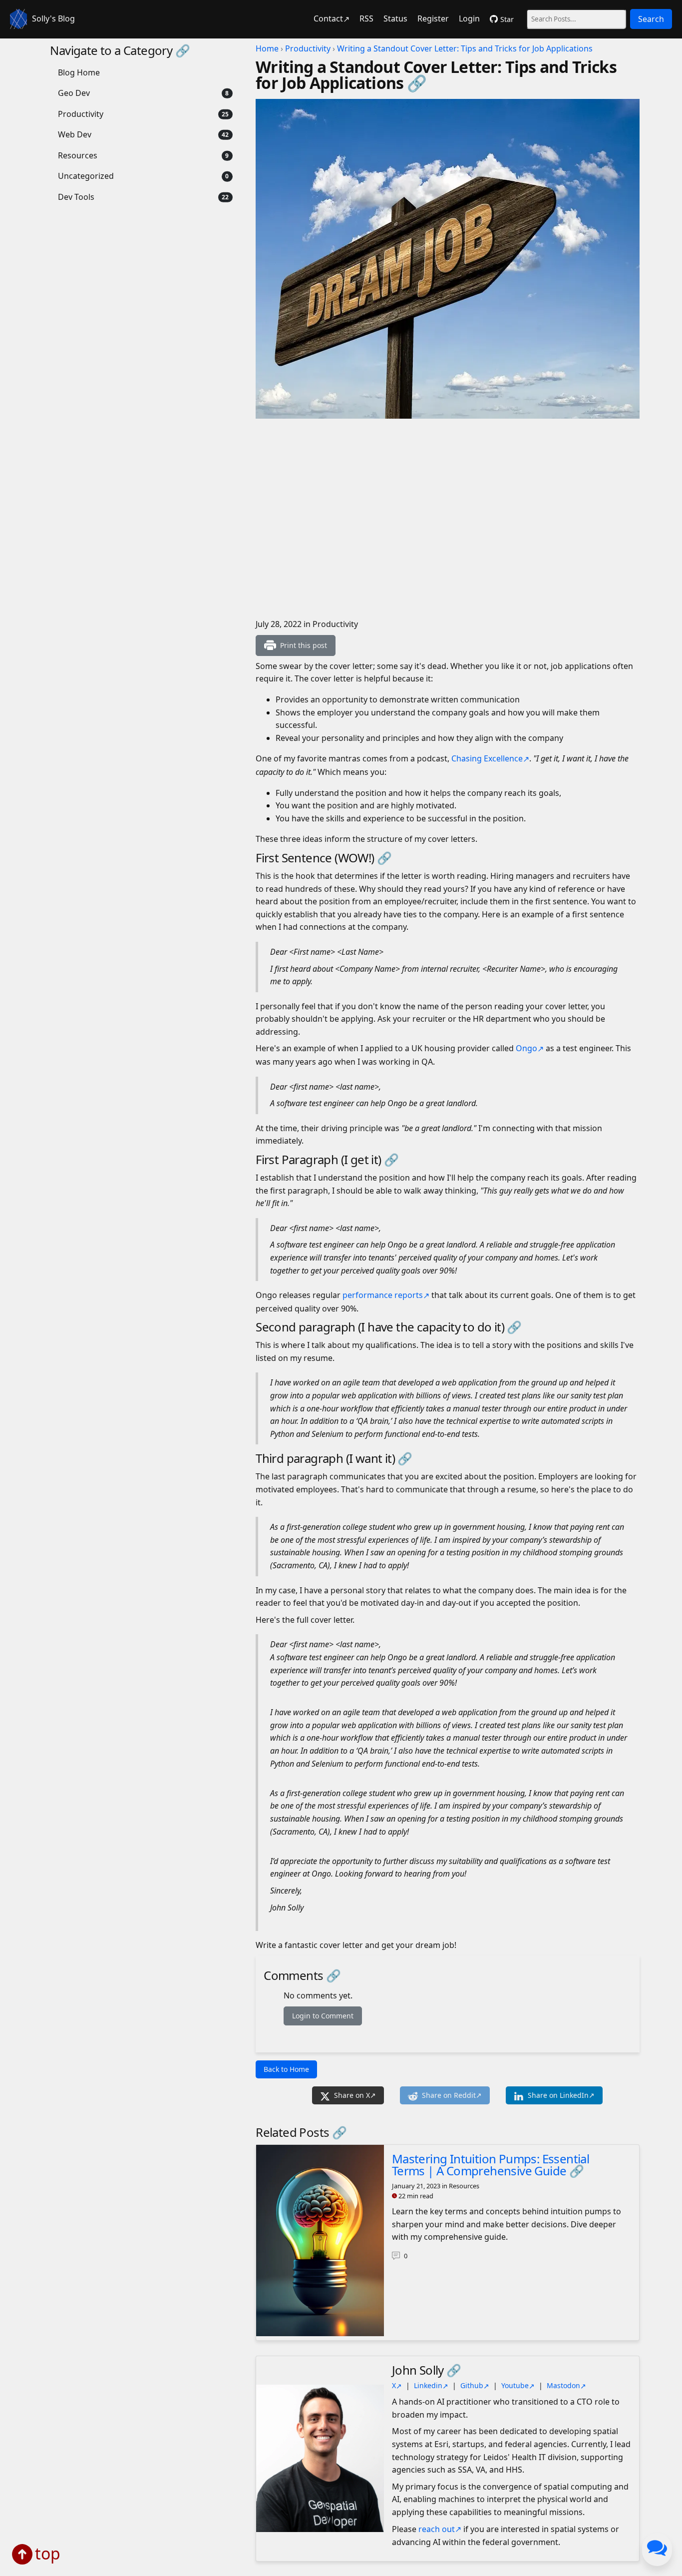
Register (433, 18)
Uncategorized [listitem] (86, 176)
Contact (328, 18)
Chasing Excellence (487, 758)
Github (472, 2385)
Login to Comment (323, 2016)
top (48, 2553)
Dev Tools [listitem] (76, 197)
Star (507, 19)
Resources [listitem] (78, 155)
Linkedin (428, 2385)
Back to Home (286, 2069)
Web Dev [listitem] (75, 134)
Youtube (515, 2385)
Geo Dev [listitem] (74, 93)
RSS (366, 18)
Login (469, 18)
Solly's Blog (53, 18)
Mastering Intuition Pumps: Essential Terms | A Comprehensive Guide (491, 2165)
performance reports (383, 1295)
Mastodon (563, 2385)
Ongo (526, 1048)
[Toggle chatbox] (657, 2550)
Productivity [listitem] (81, 114)
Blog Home (79, 72)
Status (395, 18)
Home (267, 48)
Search (651, 19)
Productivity (308, 48)
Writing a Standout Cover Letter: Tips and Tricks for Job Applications (465, 48)
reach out (437, 2529)
